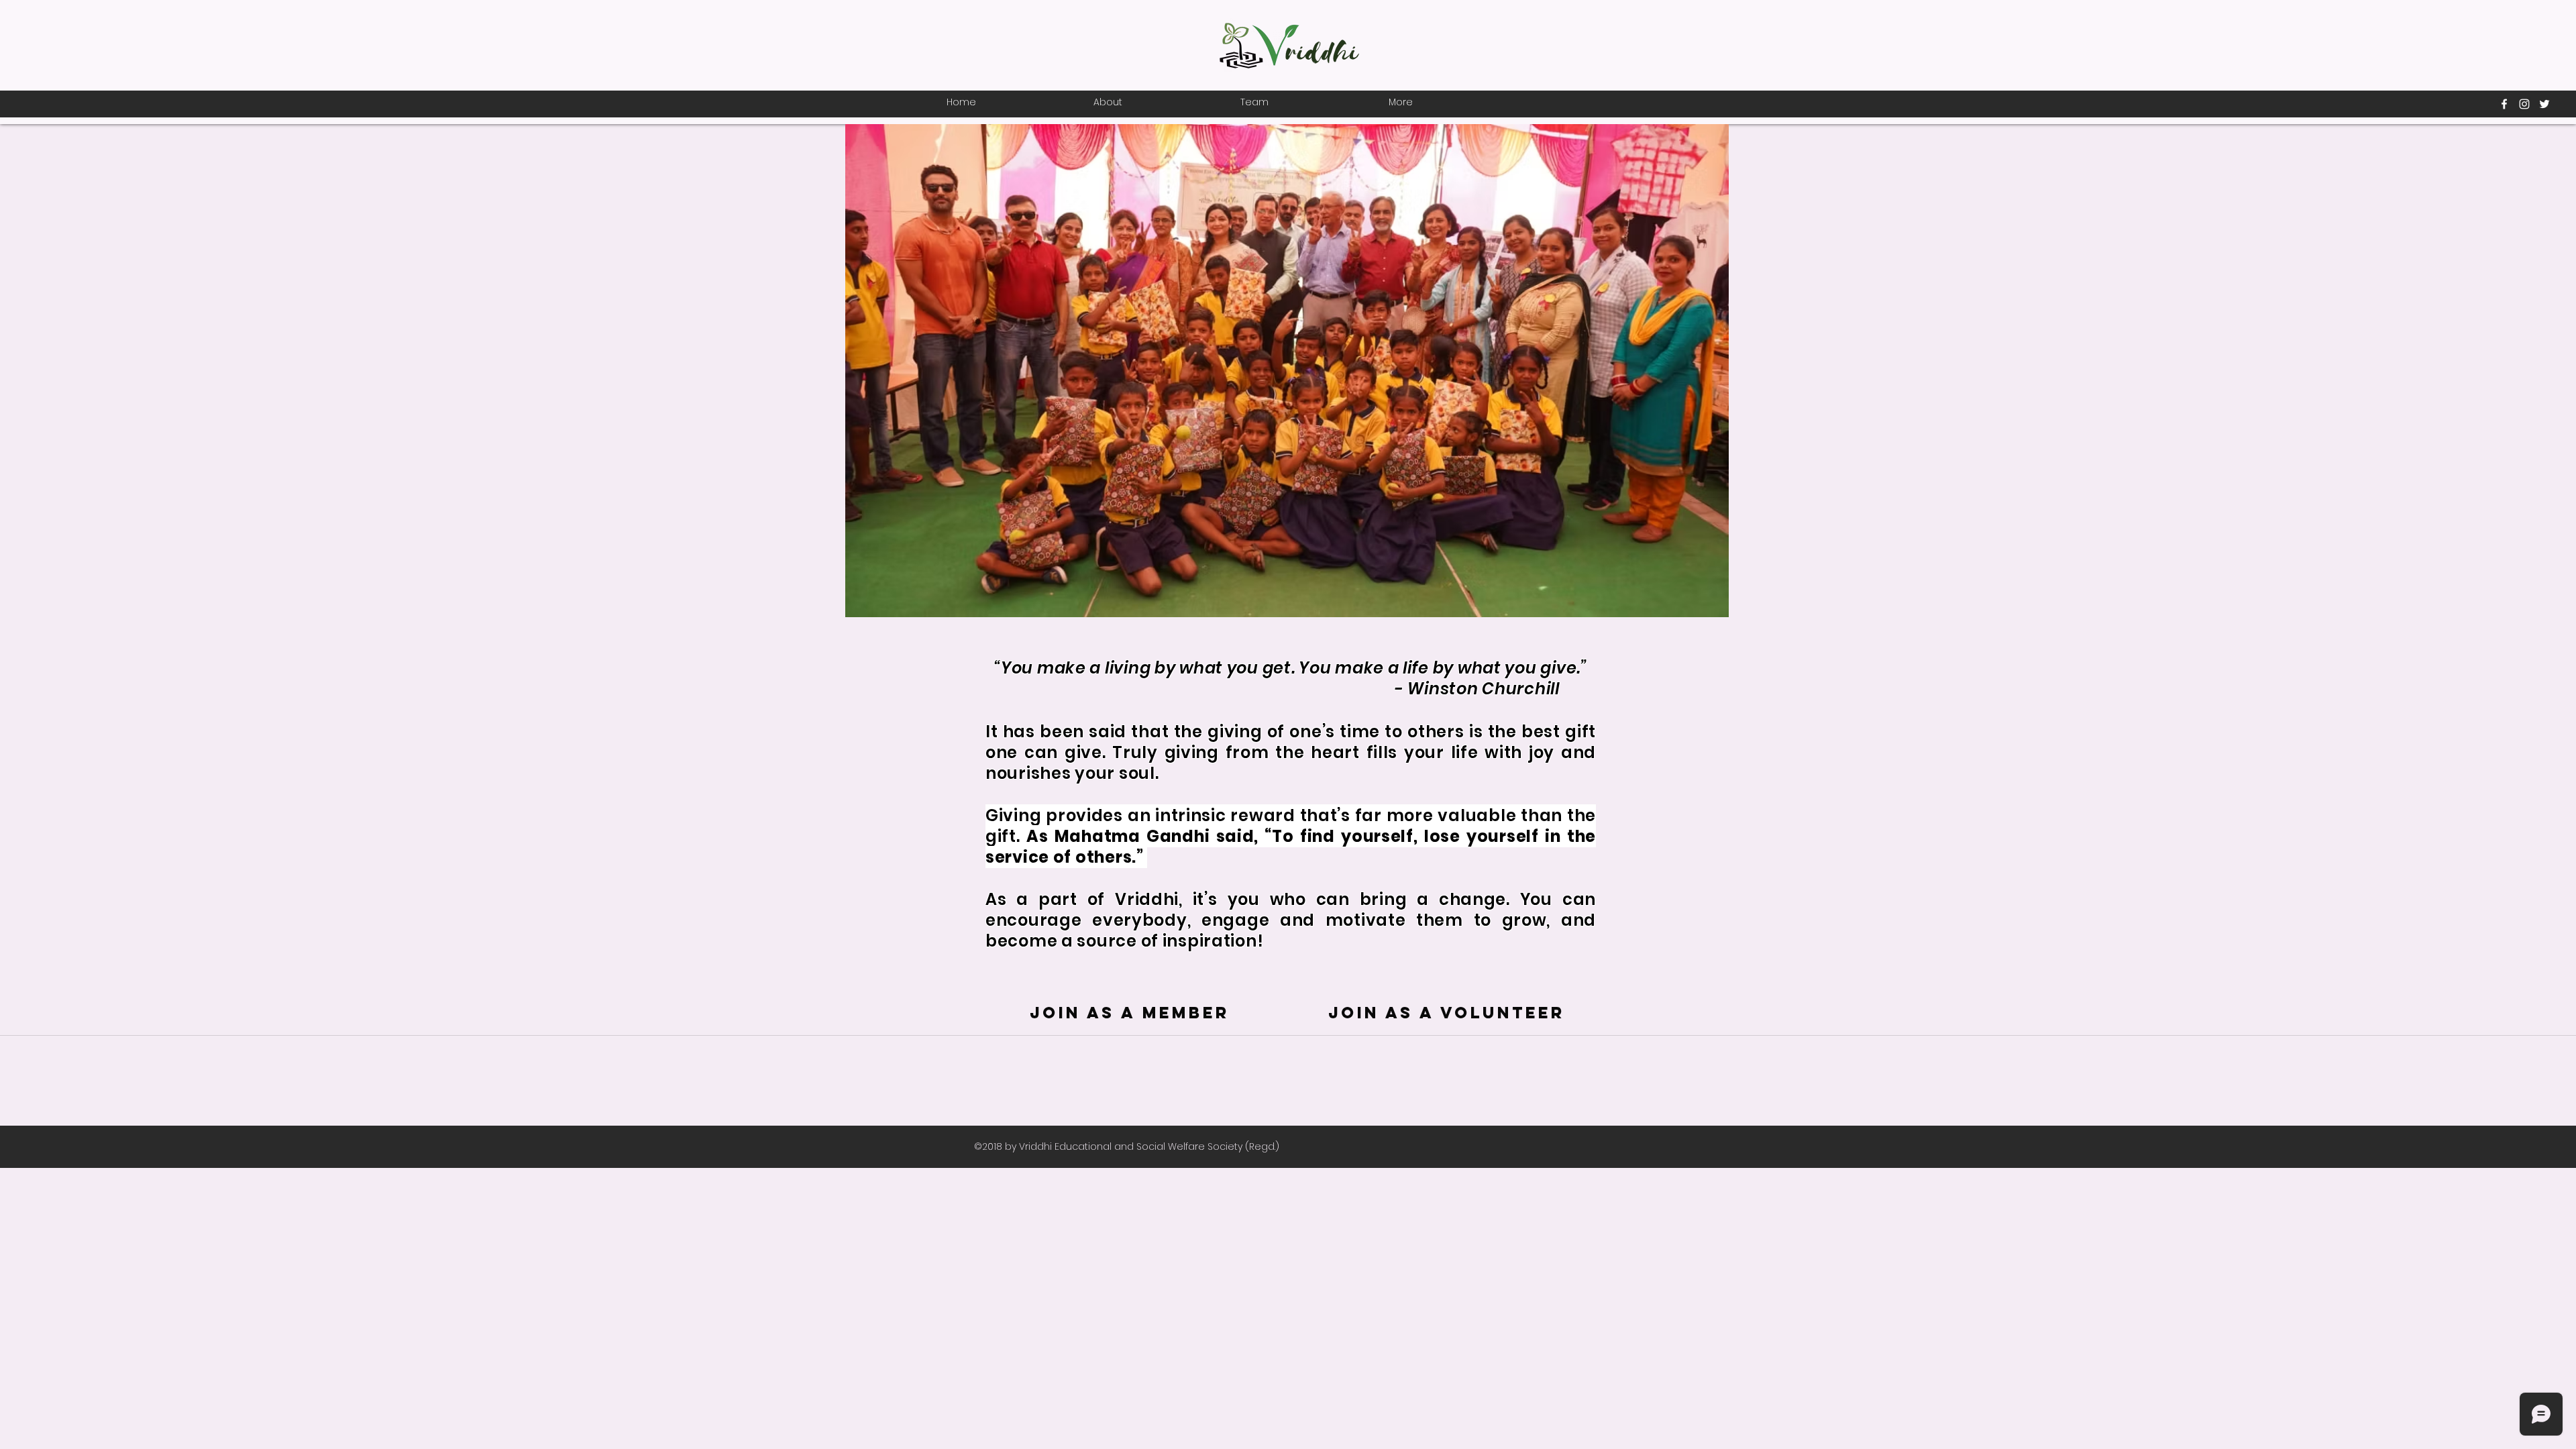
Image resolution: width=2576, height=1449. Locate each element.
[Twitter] (2544, 104)
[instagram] (2524, 104)
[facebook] (2504, 104)
